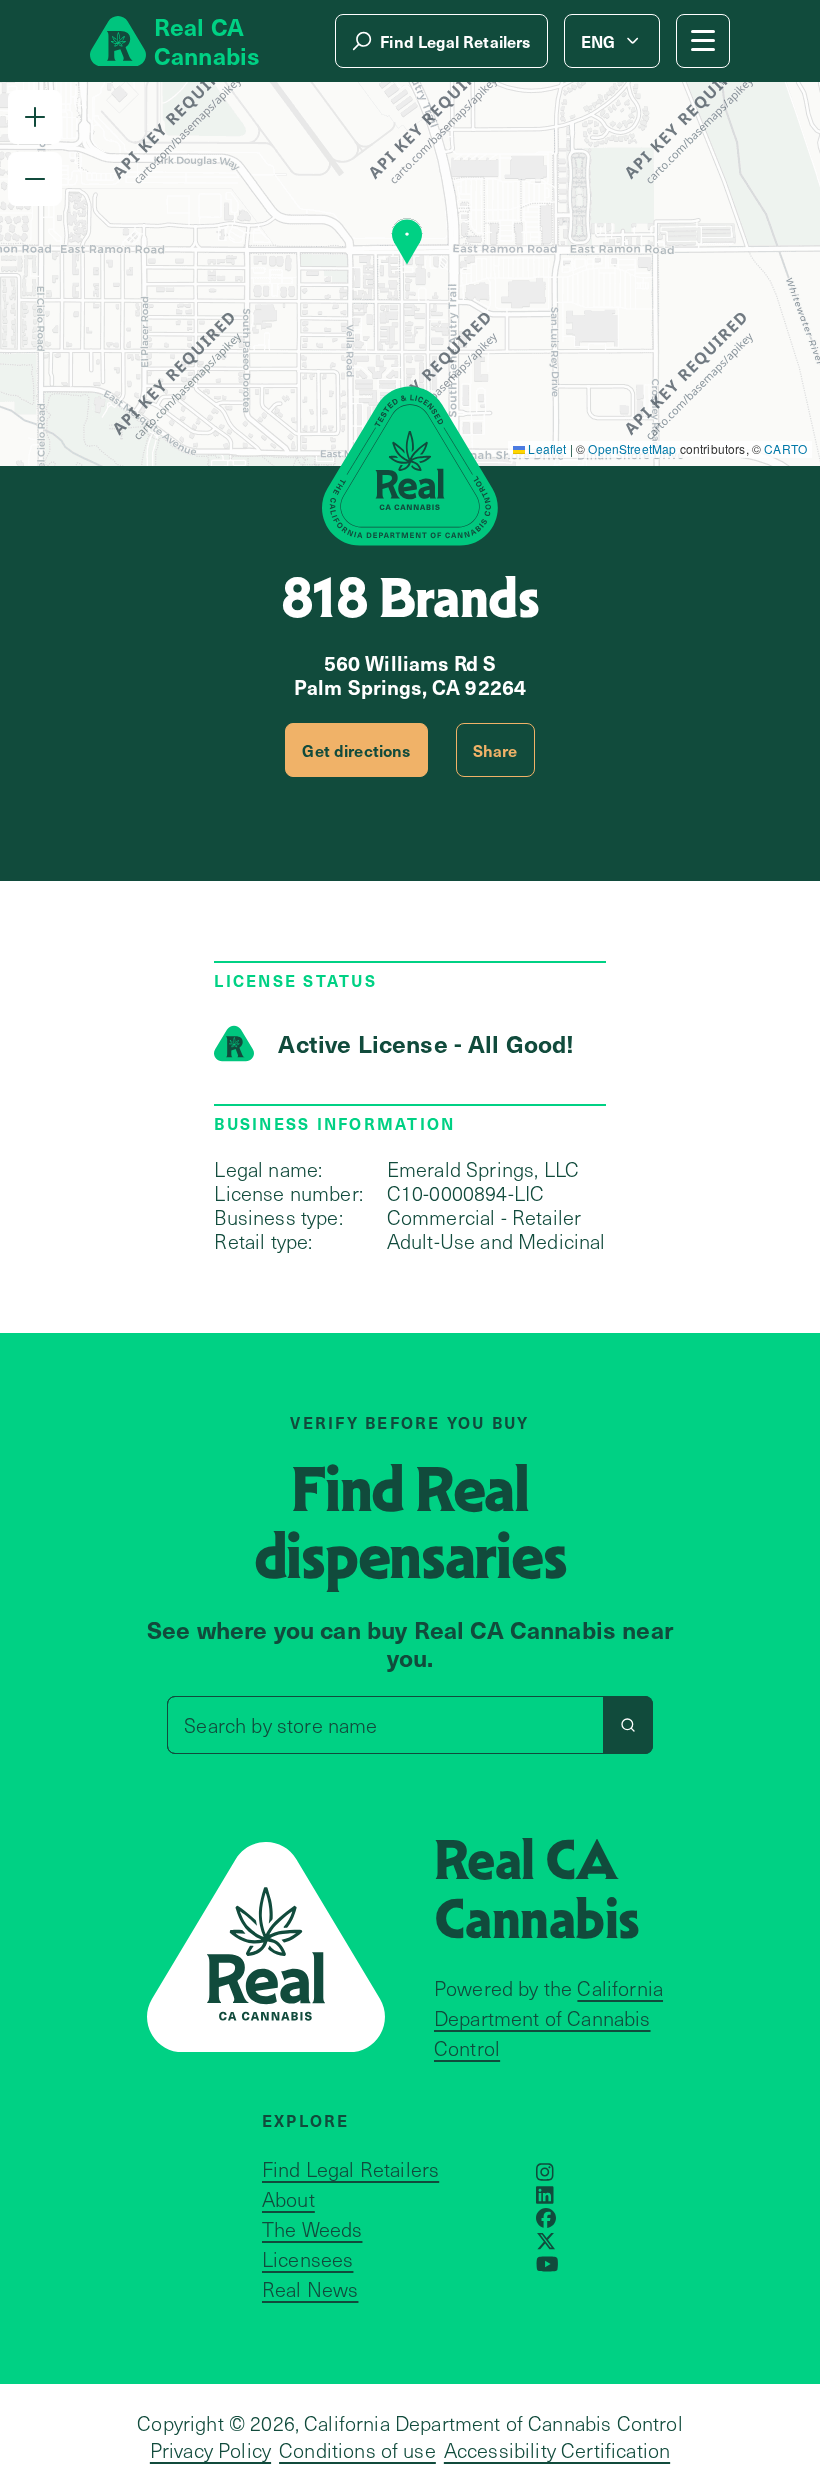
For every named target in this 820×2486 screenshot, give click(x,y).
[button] (35, 117)
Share (495, 750)
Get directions (356, 750)
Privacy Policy (210, 2450)
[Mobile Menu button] (703, 41)
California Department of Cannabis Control (548, 2018)
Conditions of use (357, 2450)
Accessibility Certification (557, 2450)
